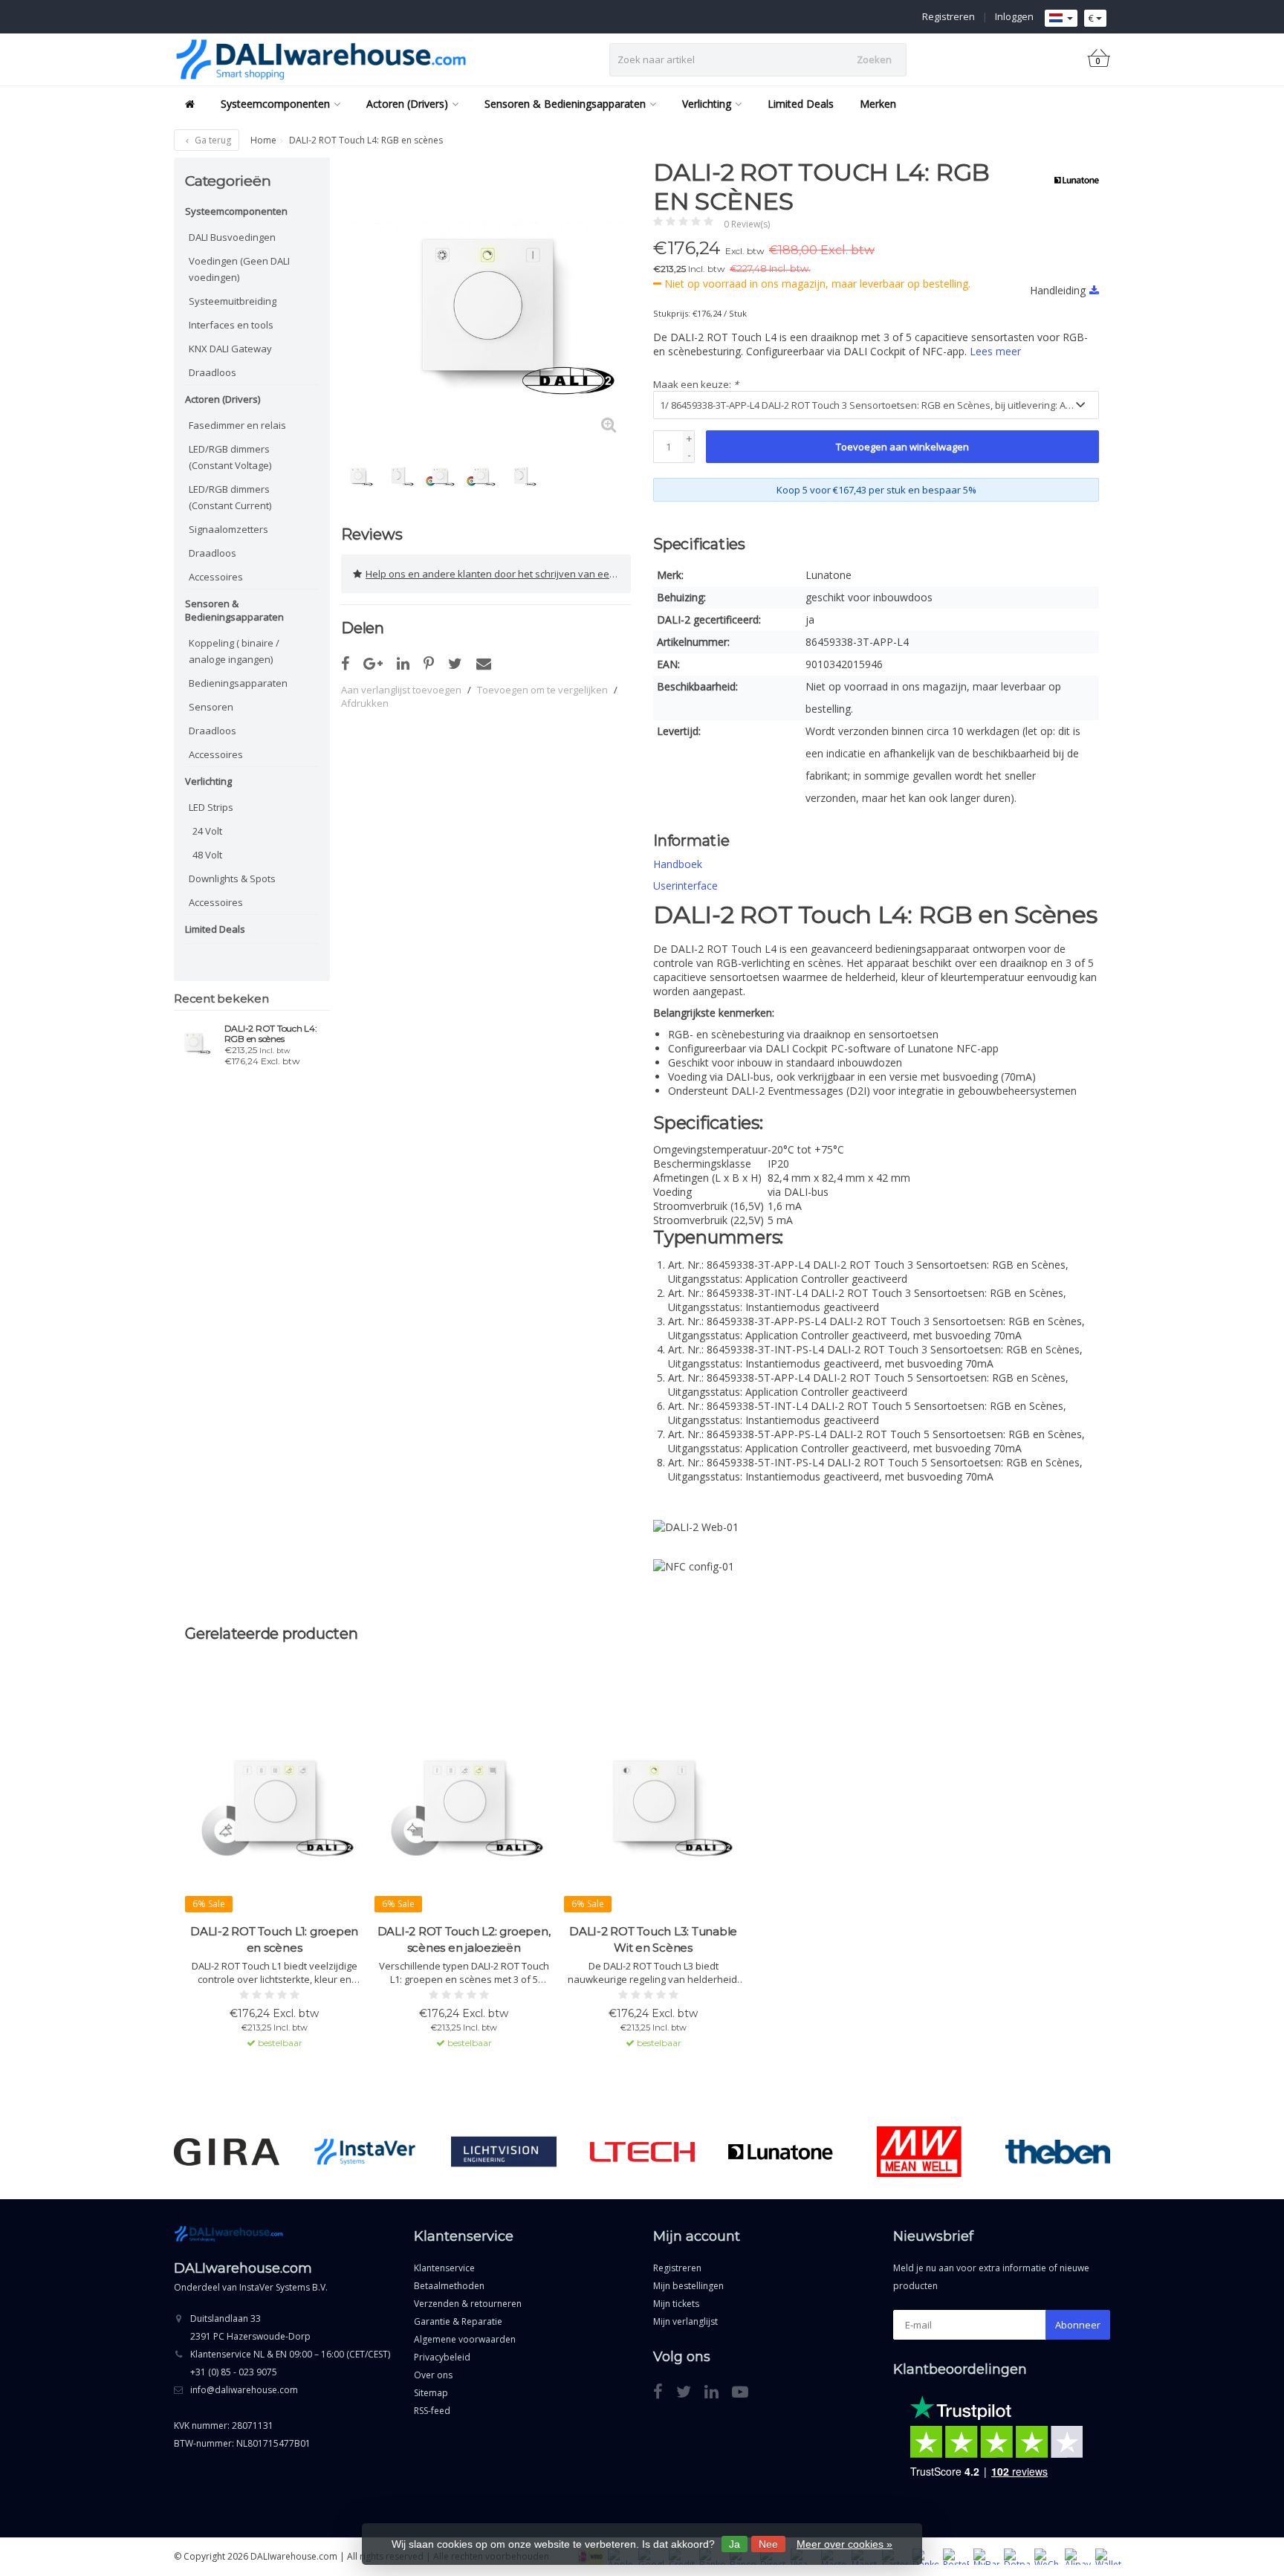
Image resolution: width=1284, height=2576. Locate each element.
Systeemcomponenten (275, 104)
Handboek (678, 864)
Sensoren (211, 707)
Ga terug (212, 140)
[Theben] (1058, 2152)
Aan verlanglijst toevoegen (401, 690)
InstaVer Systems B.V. (283, 2287)
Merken (878, 104)
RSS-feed (432, 2411)
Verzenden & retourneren (468, 2304)
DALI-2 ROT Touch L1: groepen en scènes (274, 1939)
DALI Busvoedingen (232, 237)
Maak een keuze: (696, 384)
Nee (768, 2544)
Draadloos (213, 372)
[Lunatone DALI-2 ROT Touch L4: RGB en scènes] (194, 1041)
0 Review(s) (747, 224)
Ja (735, 2544)
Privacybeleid (442, 2357)
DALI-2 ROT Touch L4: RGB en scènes (271, 1034)
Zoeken (874, 59)
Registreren (949, 16)
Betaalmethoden (449, 2286)
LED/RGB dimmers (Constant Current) (230, 497)
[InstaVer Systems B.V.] (365, 2152)
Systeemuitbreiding (233, 301)
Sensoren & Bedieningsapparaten (565, 104)
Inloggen (1014, 16)
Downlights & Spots (232, 878)
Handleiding (1058, 290)
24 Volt (207, 831)
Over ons (433, 2375)
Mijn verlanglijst (685, 2321)
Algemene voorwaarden (465, 2339)
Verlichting (707, 104)
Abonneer (1078, 2325)
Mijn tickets (676, 2304)
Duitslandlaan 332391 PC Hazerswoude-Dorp (250, 2327)
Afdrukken (365, 703)
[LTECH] (642, 2152)
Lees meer (995, 351)
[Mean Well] (919, 2152)
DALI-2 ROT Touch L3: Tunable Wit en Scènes (653, 1939)
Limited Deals (801, 104)
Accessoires (216, 577)
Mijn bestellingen (688, 2286)
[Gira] (226, 2152)
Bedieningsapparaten (238, 683)
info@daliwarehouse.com (244, 2390)
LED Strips (211, 807)
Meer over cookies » (844, 2544)
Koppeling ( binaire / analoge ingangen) (234, 651)
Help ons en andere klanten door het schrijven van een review (498, 574)
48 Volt (207, 855)
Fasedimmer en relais (237, 425)
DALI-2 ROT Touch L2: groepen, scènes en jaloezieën (464, 1939)
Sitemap (431, 2393)
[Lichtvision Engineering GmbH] (503, 2152)
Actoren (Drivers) (407, 104)
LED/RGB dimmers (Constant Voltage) (230, 457)
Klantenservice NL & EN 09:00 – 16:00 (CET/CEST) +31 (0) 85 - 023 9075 (290, 2363)
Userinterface (685, 886)
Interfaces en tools (231, 325)
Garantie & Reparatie (458, 2321)
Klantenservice (444, 2268)
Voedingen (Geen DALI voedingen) (239, 269)
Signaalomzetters (228, 529)
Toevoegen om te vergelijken (542, 690)
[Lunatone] (1071, 180)
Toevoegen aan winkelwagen (902, 447)
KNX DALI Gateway (230, 349)
